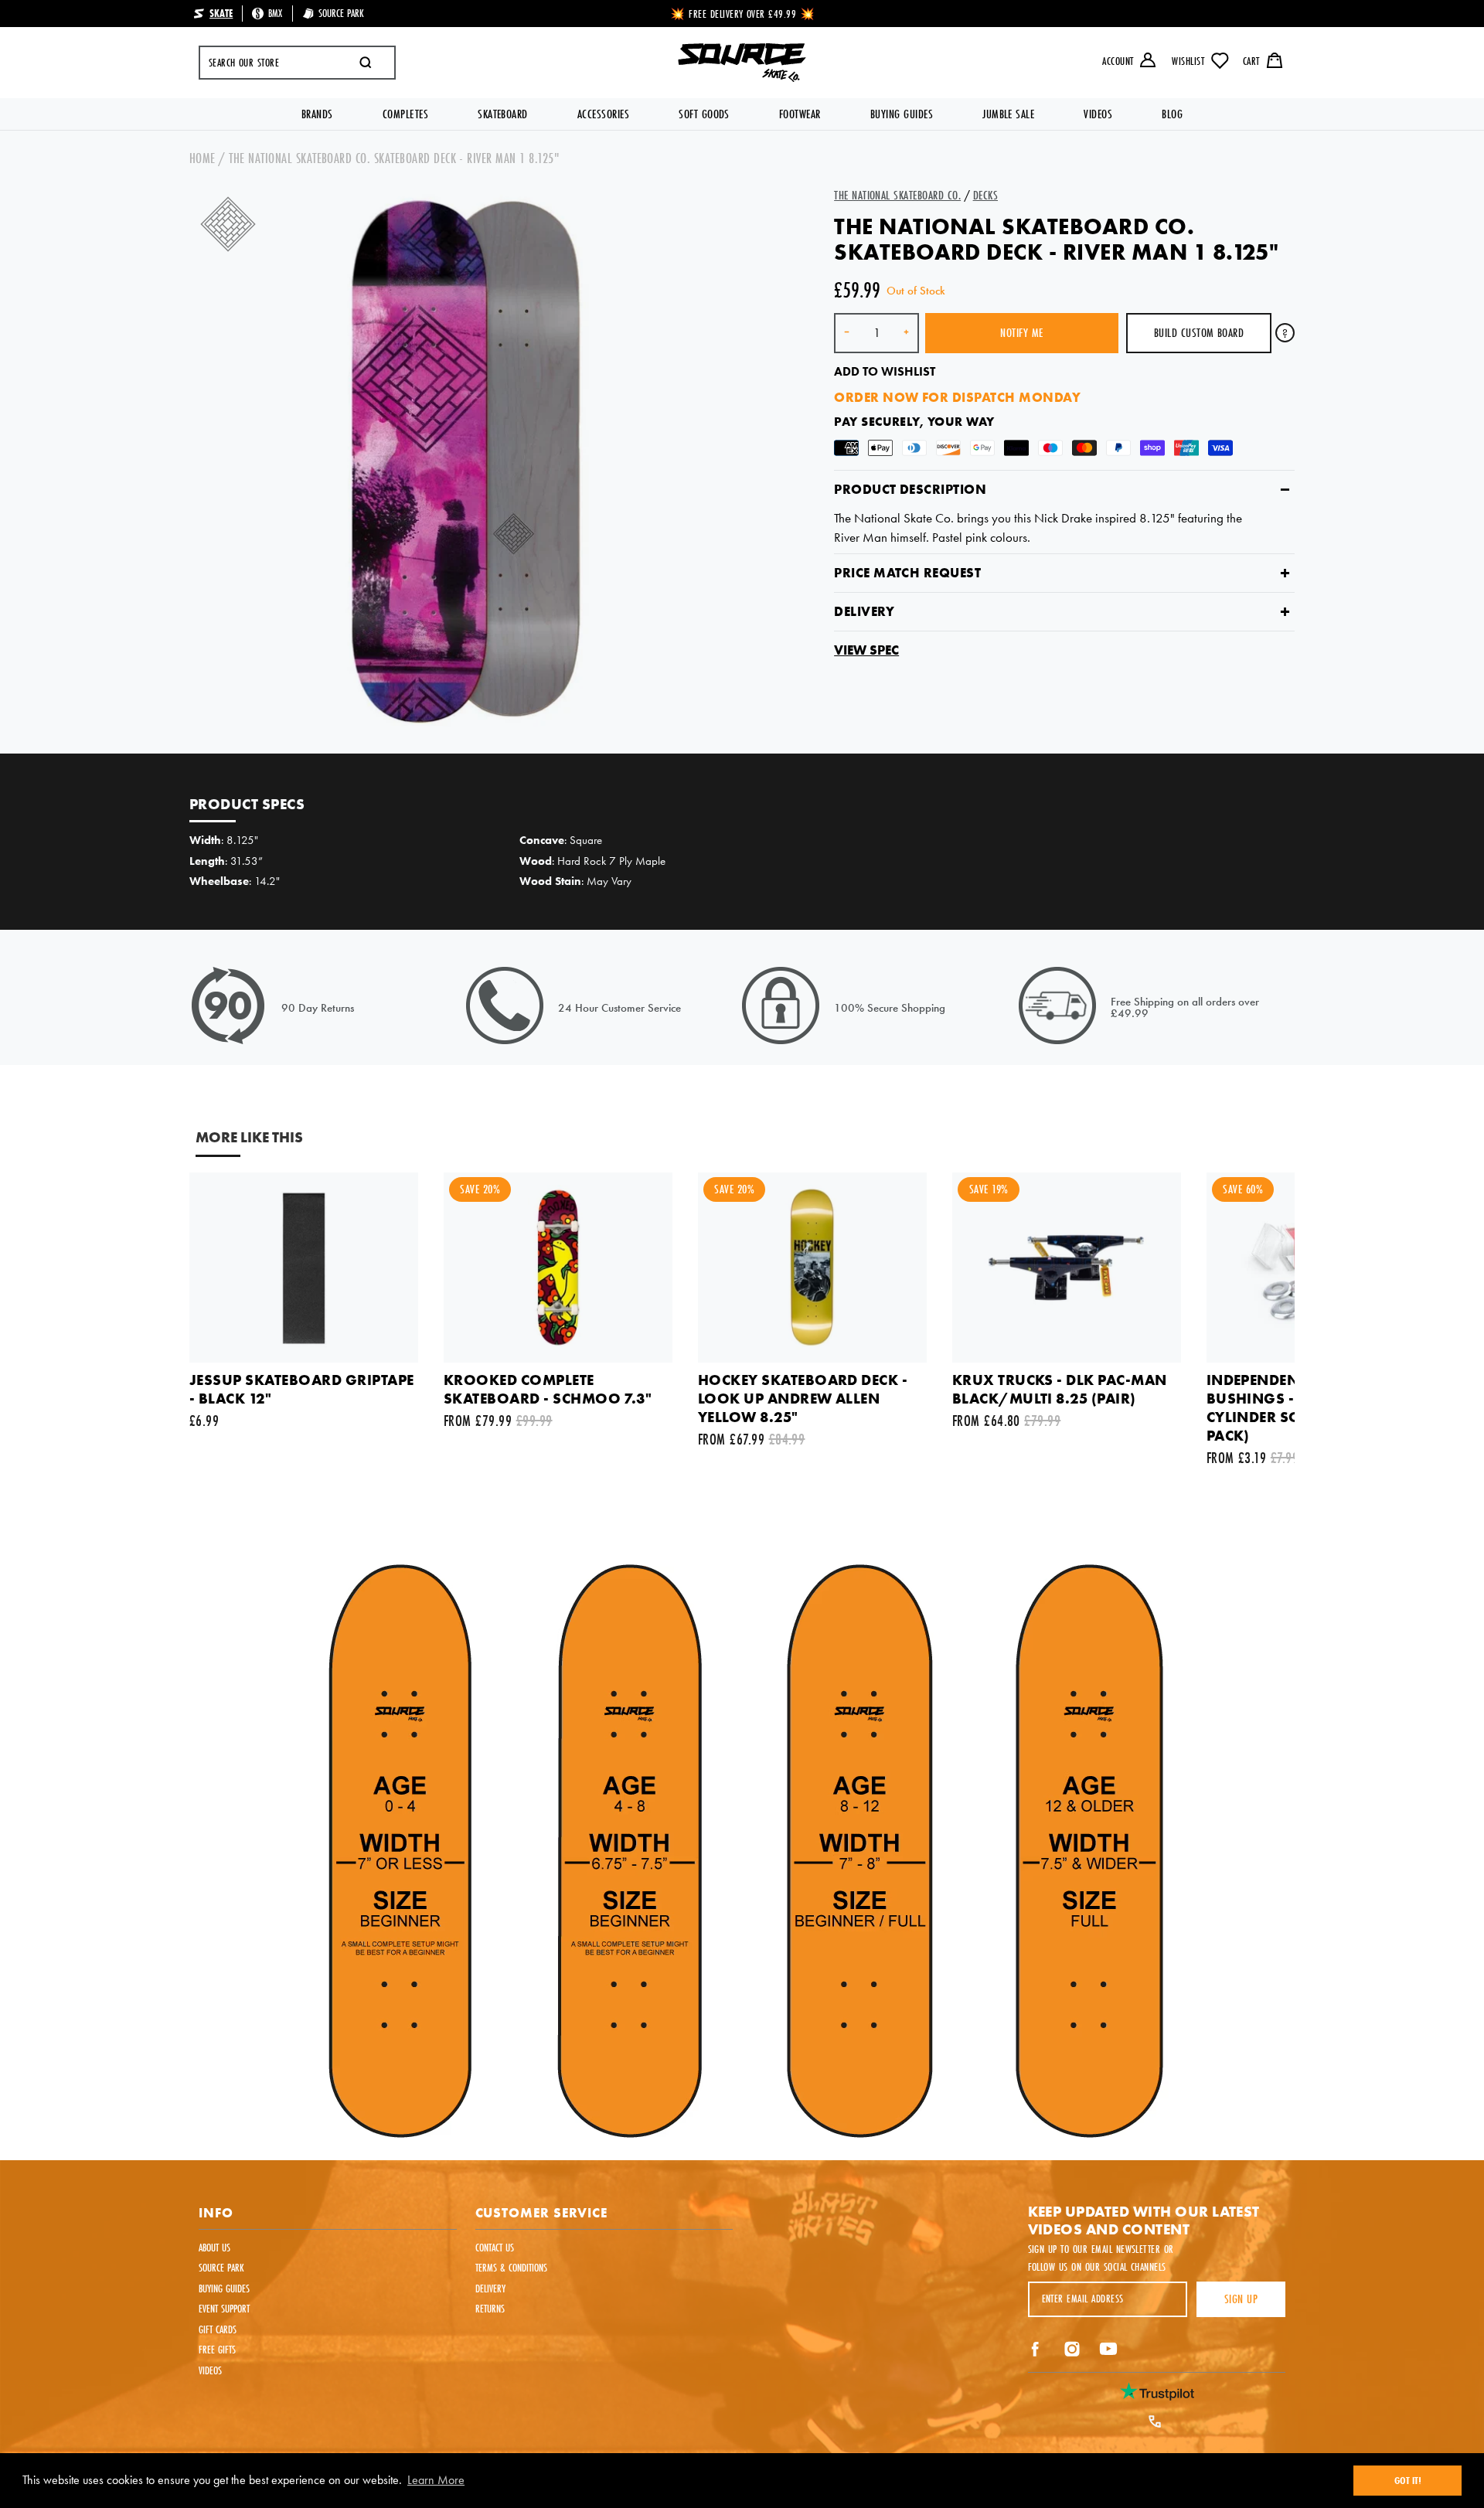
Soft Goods (704, 114)
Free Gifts (217, 2350)
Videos (1098, 114)
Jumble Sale (1008, 114)
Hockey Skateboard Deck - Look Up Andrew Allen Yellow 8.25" (803, 1399)
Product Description (910, 490)
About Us (214, 2248)
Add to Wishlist (885, 371)
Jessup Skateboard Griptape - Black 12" (301, 1390)
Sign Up (1241, 2299)
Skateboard (503, 114)
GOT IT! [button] (1408, 2480)
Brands (317, 114)
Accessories (603, 114)
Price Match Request (907, 573)
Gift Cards (218, 2329)
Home (203, 158)
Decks (985, 195)
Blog (1172, 114)
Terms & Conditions (511, 2268)
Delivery (864, 612)
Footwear (800, 114)
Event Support (224, 2309)
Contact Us (495, 2248)
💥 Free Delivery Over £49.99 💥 (743, 14)
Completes (405, 114)
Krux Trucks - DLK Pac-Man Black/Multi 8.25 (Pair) (1060, 1390)
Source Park (221, 2268)
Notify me (1021, 333)
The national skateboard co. (897, 195)
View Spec (866, 650)
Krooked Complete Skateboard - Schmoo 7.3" (548, 1390)
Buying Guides (902, 114)
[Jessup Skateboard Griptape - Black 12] (304, 1267)
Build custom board (1199, 333)
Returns (490, 2309)
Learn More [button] (436, 2480)
